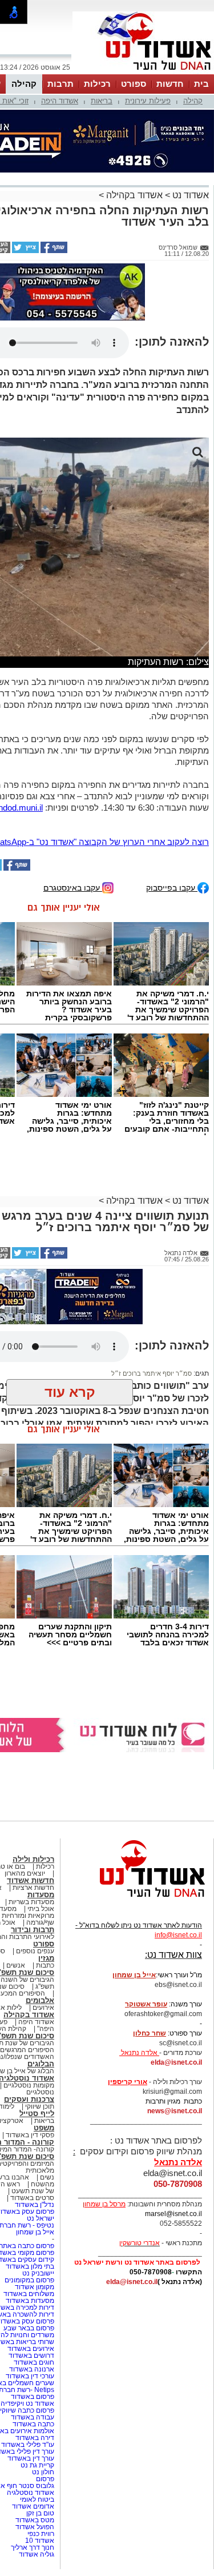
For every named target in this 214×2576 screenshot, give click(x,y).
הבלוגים (41, 2064)
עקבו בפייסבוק (172, 888)
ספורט (134, 84)
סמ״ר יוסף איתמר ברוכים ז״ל (152, 1373)
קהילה (24, 84)
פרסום (44, 2479)
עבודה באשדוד (32, 2417)
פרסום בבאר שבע (29, 2328)
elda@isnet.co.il (176, 2062)
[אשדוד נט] (137, 1900)
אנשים (16, 1965)
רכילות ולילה (33, 1859)
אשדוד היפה (60, 101)
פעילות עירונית (148, 101)
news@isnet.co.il (175, 2111)
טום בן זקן (40, 2513)
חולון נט (42, 2472)
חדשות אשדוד (31, 1880)
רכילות (97, 84)
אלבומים (40, 2000)
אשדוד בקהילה (134, 195)
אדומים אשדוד (33, 2506)
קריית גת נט (37, 2465)
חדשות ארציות (33, 1888)
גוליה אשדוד (37, 2554)
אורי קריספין (128, 2082)
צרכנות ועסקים (29, 2099)
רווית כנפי (41, 2534)
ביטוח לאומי (37, 2499)
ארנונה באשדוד (32, 2369)
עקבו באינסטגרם (73, 888)
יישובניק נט (37, 2273)
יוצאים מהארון (25, 1873)
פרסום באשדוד (32, 2397)
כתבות (45, 1965)
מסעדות (41, 1895)
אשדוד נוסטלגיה (31, 2493)
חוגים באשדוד (34, 2362)
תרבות (60, 84)
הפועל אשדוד (35, 2527)
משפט (44, 2128)
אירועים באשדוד (31, 2349)
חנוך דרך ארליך (33, 2547)
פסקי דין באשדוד (30, 2135)
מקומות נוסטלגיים (28, 2085)
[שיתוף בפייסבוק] (53, 251)
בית (201, 84)
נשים (47, 2177)
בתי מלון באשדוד (30, 2266)
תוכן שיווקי (40, 2106)
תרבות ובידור (33, 1930)
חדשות (170, 84)
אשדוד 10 (40, 2541)
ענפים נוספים (35, 1951)
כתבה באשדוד (33, 2424)
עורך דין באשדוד (31, 2458)
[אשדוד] (143, 73)
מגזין (46, 1958)
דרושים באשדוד (31, 2355)
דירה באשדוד (35, 2438)
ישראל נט (41, 2218)
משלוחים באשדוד (29, 2294)
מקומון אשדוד (35, 2287)
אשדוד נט (189, 195)
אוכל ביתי (40, 1909)
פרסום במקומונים (29, 2280)
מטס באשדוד (35, 2520)
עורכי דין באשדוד (30, 2376)
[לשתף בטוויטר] (25, 251)
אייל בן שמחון (35, 2232)
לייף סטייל (37, 2114)
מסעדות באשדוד (30, 2301)
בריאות (102, 101)
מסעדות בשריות (31, 1902)
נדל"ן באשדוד (35, 2205)
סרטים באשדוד (32, 2198)
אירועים (43, 2008)
